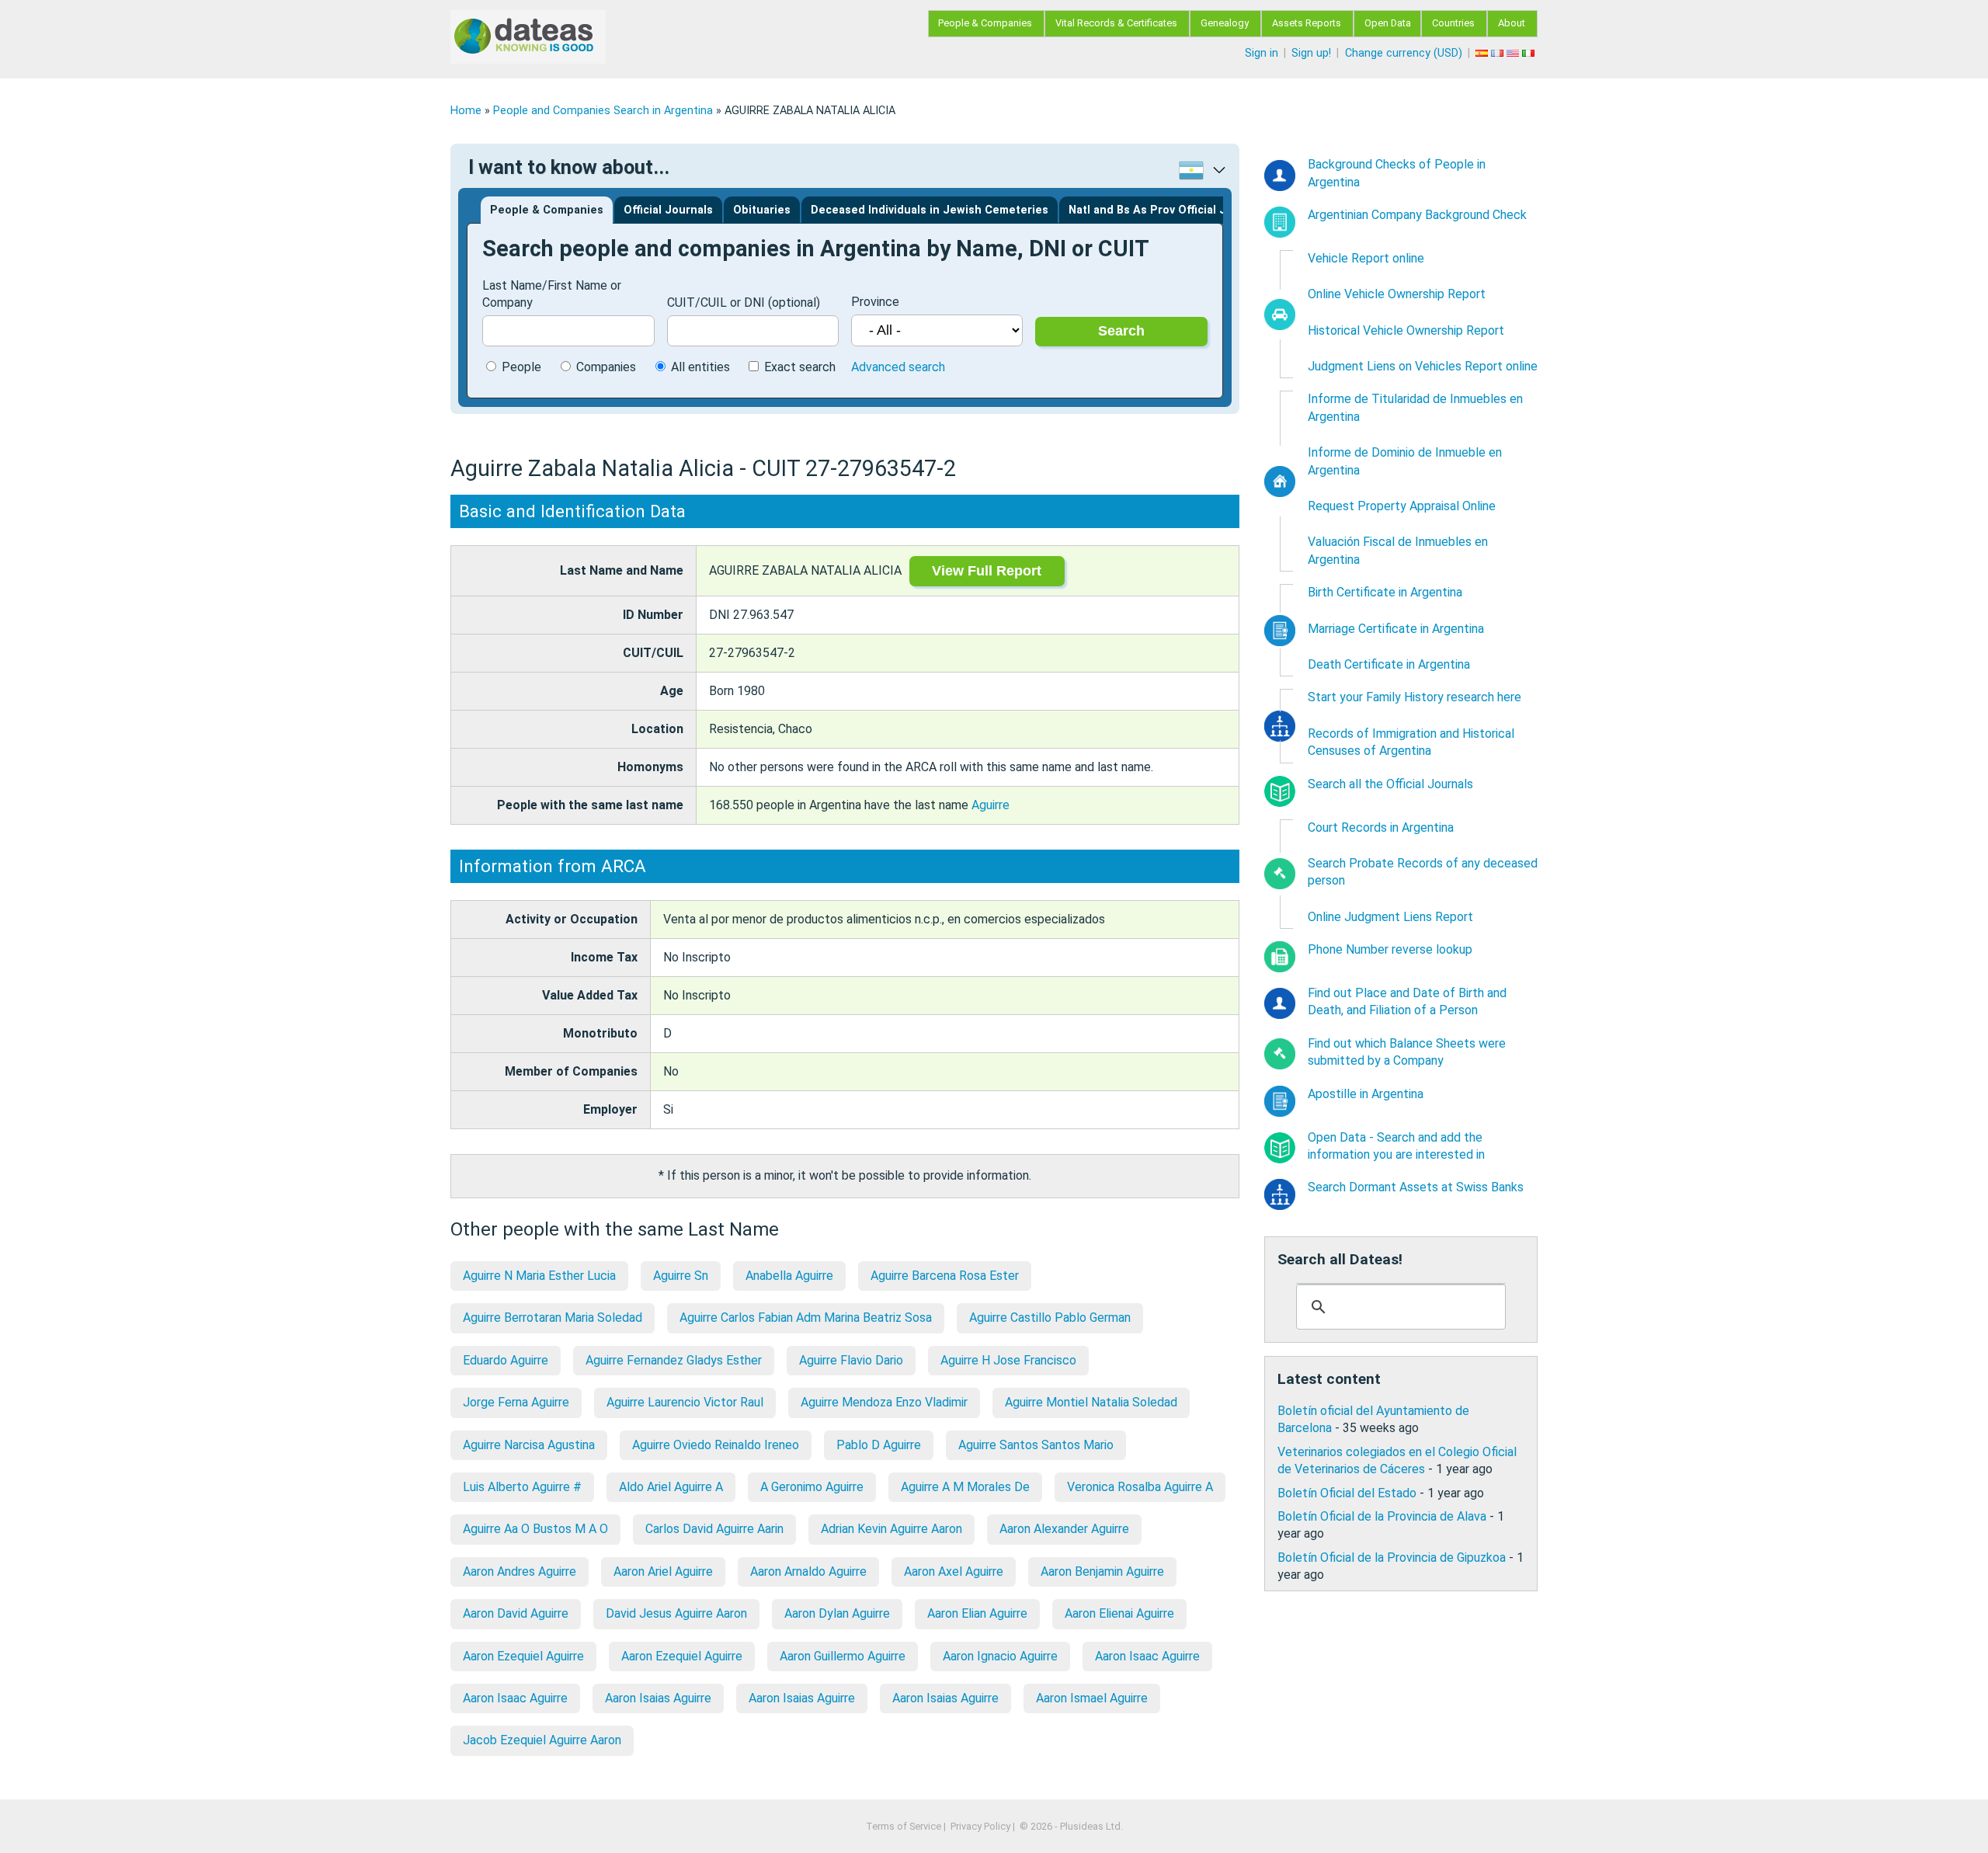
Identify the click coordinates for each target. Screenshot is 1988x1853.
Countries (1453, 23)
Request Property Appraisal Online (1402, 506)
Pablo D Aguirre (879, 1445)
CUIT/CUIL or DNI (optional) (744, 302)
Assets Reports (1307, 23)
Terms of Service (904, 1826)
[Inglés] (1514, 53)
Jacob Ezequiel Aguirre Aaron (542, 1740)
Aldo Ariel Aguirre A (671, 1487)
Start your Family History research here (1415, 697)
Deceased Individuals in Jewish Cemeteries (930, 210)
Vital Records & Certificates (1116, 23)
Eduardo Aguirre (506, 1360)
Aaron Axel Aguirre (954, 1571)
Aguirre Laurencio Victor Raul (685, 1402)
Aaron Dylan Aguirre (837, 1613)
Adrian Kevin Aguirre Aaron (891, 1529)
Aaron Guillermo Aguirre (843, 1656)
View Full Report (987, 571)
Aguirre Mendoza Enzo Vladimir (884, 1402)
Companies (606, 367)
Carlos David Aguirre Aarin (714, 1529)
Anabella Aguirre (789, 1276)
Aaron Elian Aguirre (977, 1613)
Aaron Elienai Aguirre (1119, 1613)
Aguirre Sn (681, 1276)
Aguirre (991, 805)
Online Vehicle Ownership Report (1397, 294)
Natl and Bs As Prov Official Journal (1165, 210)
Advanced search (898, 367)
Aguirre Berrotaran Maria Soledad (553, 1318)
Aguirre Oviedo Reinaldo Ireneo (716, 1445)
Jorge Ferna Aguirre (516, 1402)
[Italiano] (1530, 53)
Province (875, 302)
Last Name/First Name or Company (552, 294)
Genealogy (1225, 23)
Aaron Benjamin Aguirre (1102, 1571)
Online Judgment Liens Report (1390, 917)
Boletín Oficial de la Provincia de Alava (1382, 1516)
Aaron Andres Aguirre (520, 1571)
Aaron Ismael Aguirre (1092, 1698)
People (521, 367)
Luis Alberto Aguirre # (522, 1487)
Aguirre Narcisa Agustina (529, 1445)
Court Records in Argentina (1381, 827)
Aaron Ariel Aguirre (663, 1571)
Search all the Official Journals (1390, 784)
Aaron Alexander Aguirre (1064, 1529)
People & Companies (985, 23)
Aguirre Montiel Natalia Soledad (1091, 1402)
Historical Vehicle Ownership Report (1406, 330)
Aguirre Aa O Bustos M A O (535, 1529)
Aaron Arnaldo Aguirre (808, 1571)
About (1512, 23)
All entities (700, 367)
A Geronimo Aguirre (812, 1487)
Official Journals (668, 210)
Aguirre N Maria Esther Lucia (539, 1276)
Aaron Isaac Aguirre (1147, 1656)
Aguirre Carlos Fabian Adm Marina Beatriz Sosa (806, 1318)
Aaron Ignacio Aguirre (1000, 1656)
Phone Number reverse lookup (1390, 949)
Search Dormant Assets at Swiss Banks (1416, 1187)
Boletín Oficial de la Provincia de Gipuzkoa (1392, 1557)
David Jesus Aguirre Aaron (676, 1613)
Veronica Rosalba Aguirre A (1140, 1487)
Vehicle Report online (1366, 258)
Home (466, 111)
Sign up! (1311, 53)
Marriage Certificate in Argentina (1396, 629)
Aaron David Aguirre (516, 1613)
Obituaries (762, 210)
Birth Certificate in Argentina (1385, 592)
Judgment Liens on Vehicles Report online (1423, 366)
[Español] (1483, 53)
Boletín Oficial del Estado (1347, 1493)
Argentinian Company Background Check (1417, 215)
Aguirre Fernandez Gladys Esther (674, 1360)
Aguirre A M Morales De (965, 1487)
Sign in (1262, 53)
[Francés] (1499, 53)
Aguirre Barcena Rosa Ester (945, 1276)
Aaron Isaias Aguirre (658, 1698)
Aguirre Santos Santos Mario (1036, 1445)
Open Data (1388, 23)
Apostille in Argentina (1366, 1094)
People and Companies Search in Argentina (603, 111)
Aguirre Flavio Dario (851, 1360)
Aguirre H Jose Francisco (1008, 1360)
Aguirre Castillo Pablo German (1050, 1318)
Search (1121, 331)
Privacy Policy (980, 1826)
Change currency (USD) (1404, 53)
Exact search (800, 367)
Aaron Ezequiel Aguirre (523, 1656)
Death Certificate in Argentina (1389, 664)
